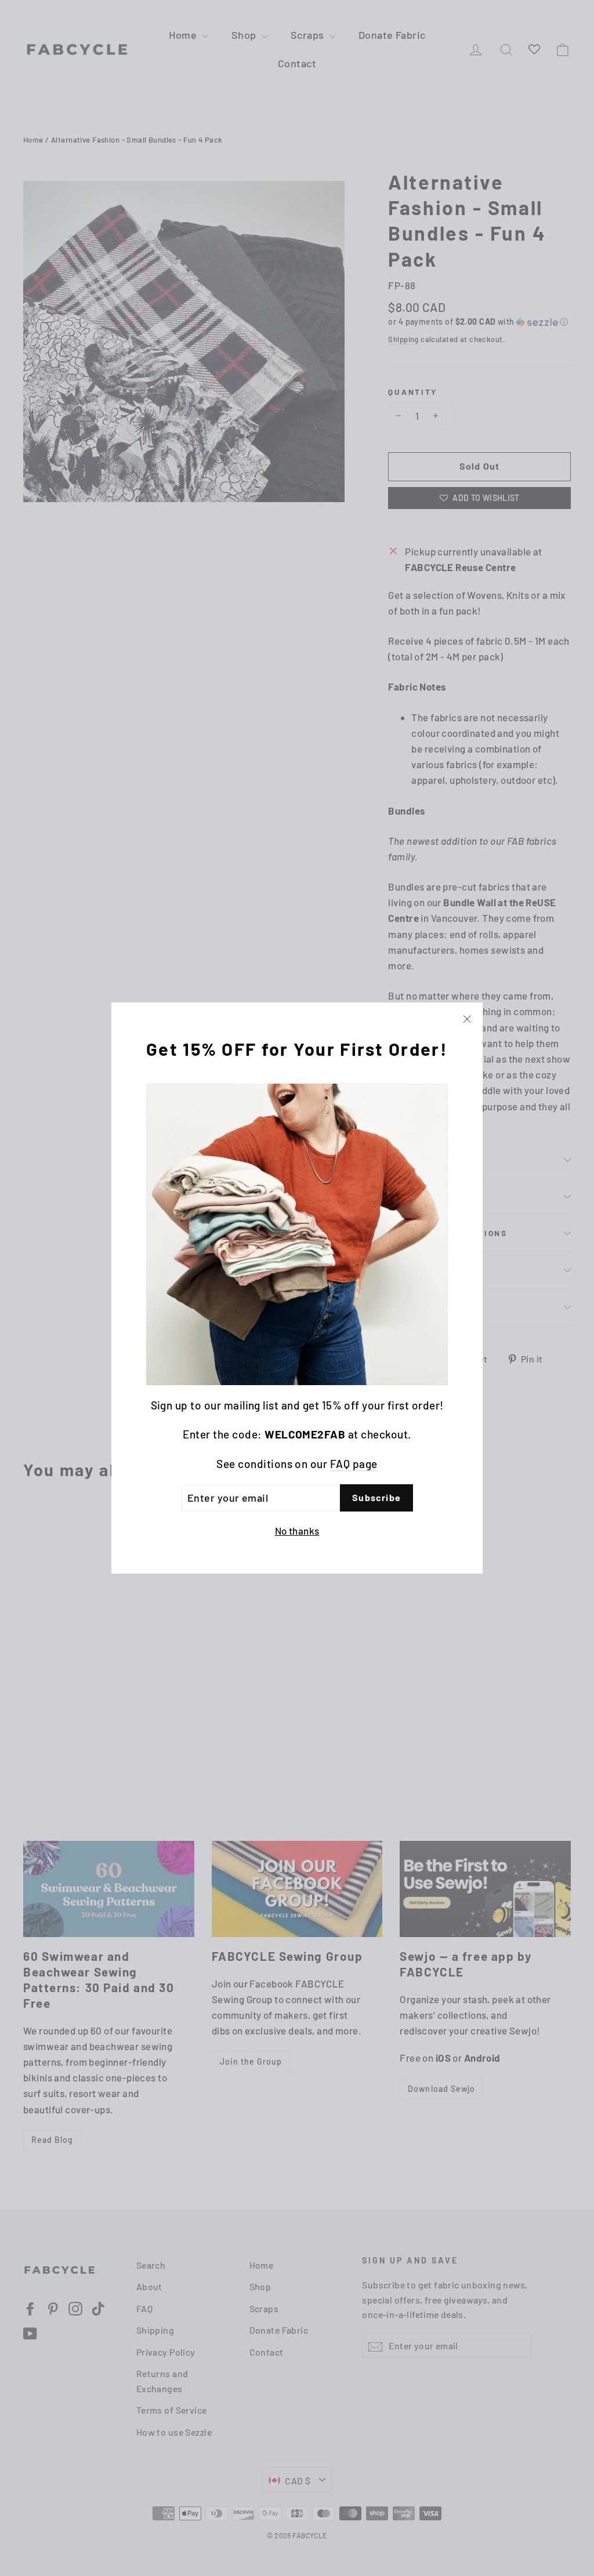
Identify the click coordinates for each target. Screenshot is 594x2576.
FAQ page (354, 1464)
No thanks (297, 1531)
